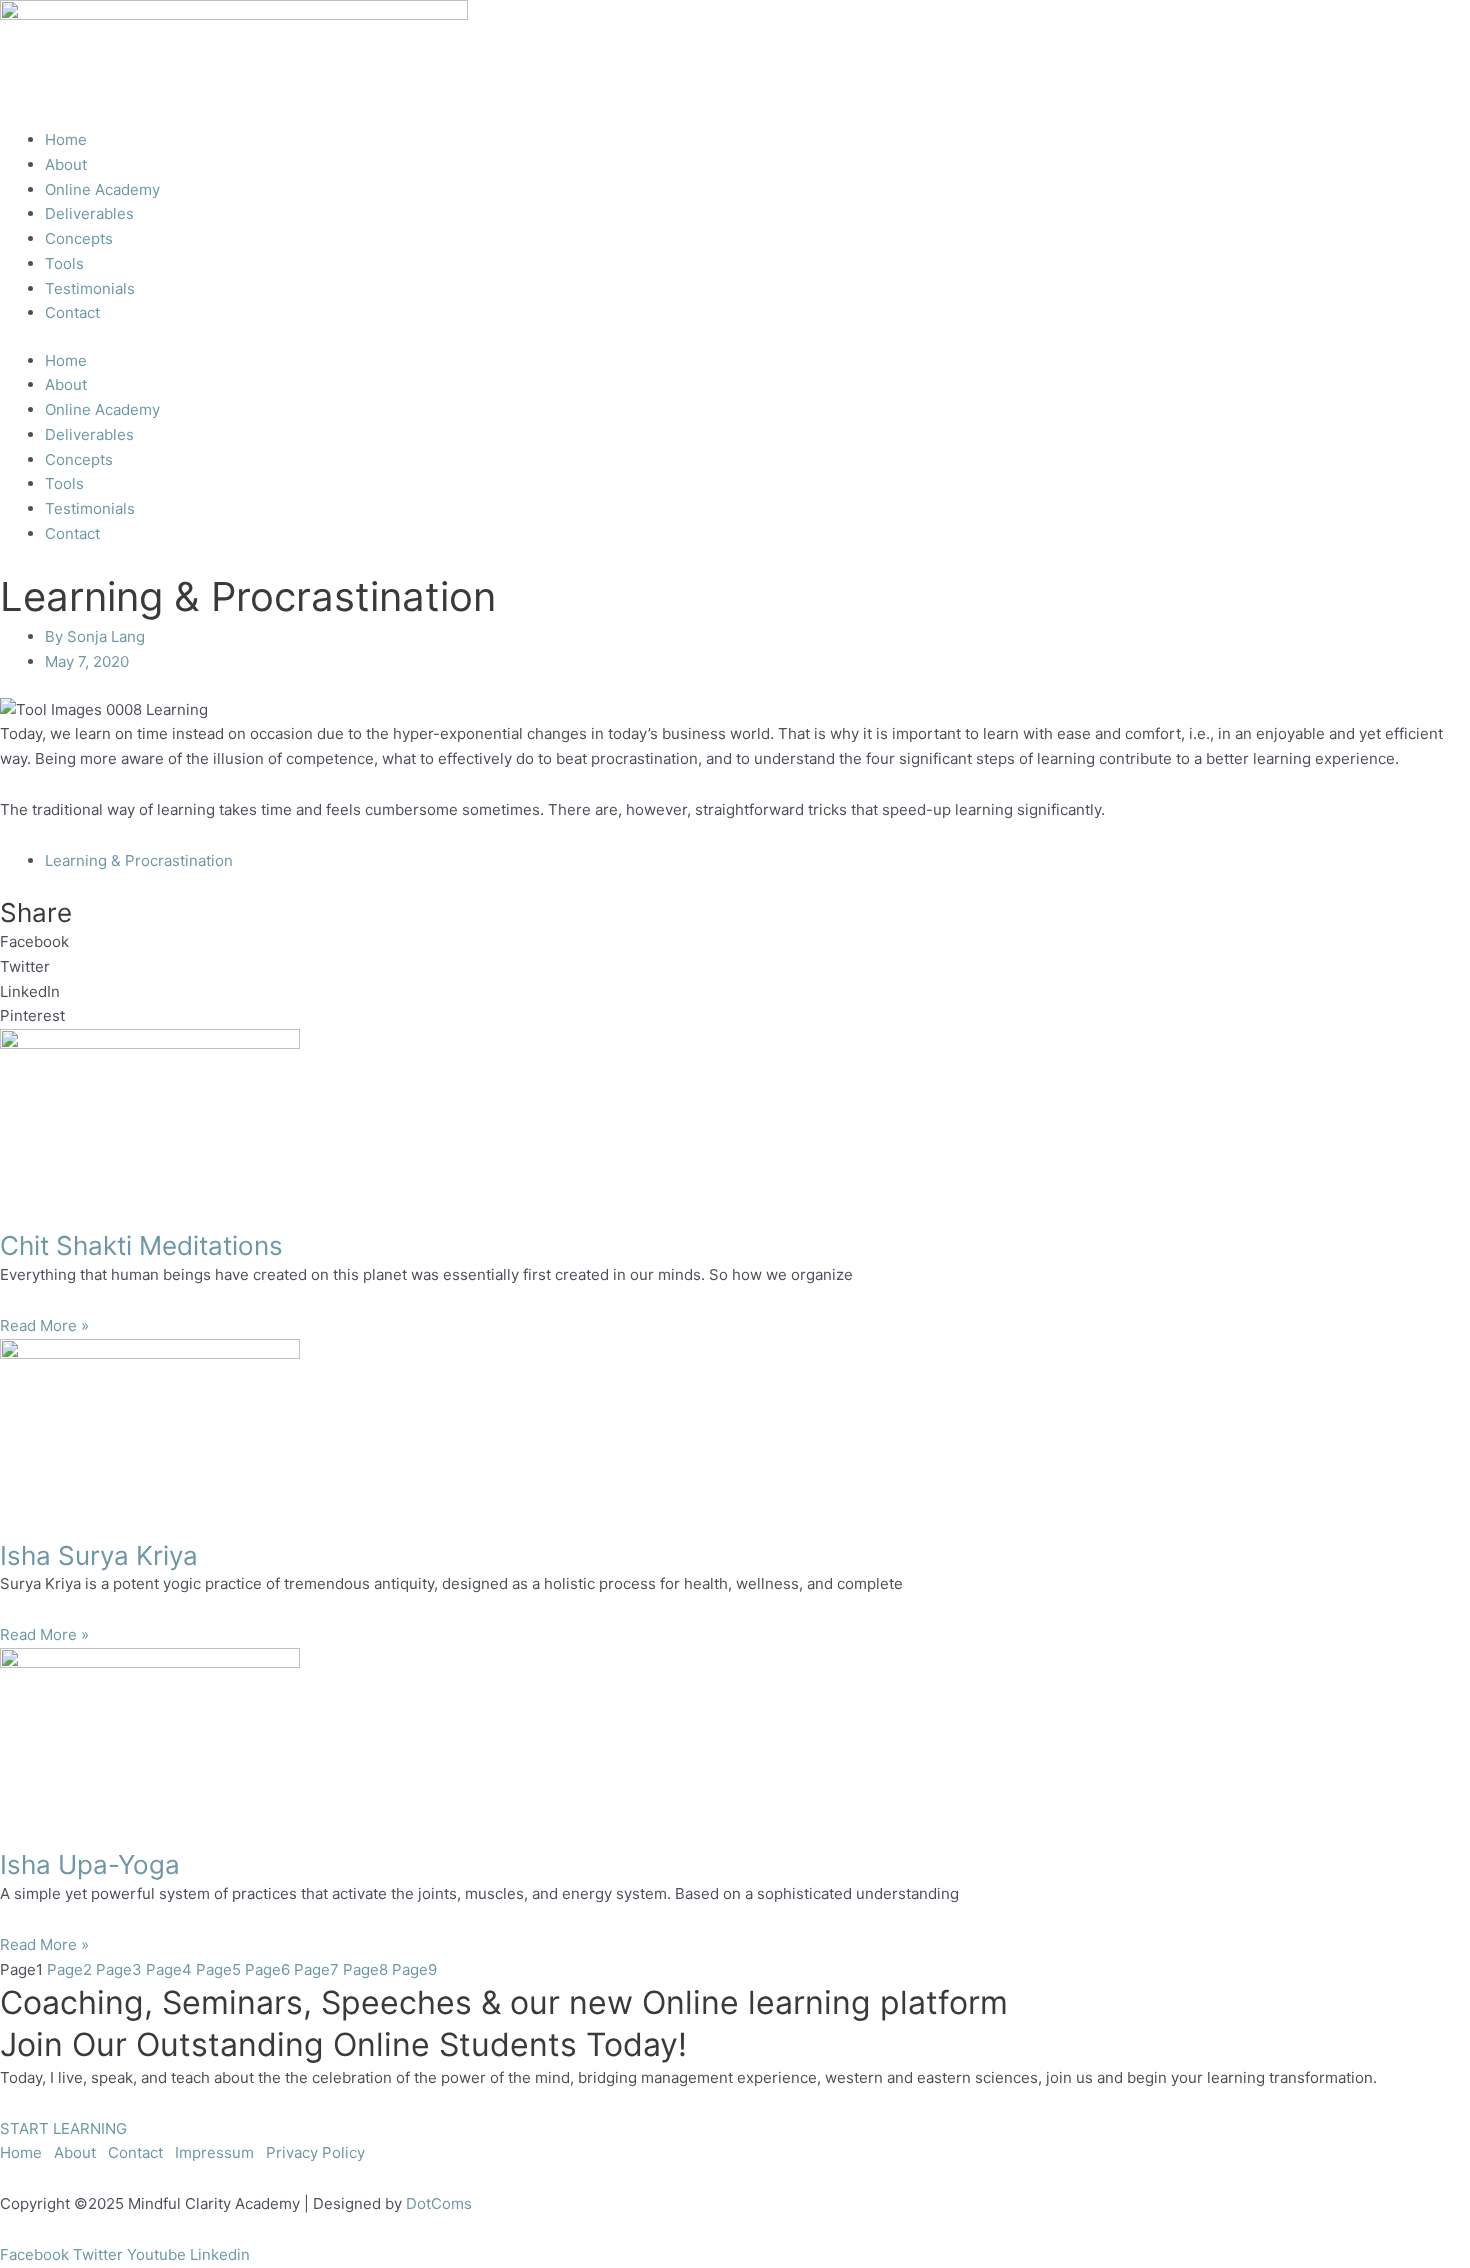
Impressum (214, 2152)
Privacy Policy (315, 2152)
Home (66, 139)
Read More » (44, 1325)
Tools (64, 263)
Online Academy (102, 189)
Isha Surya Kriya (99, 1555)
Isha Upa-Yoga (90, 1864)
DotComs (439, 2203)
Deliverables (89, 213)
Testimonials (90, 288)
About (66, 164)
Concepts (79, 238)
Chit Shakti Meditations (141, 1245)
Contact (72, 312)
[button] (735, 942)
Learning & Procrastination (139, 860)
